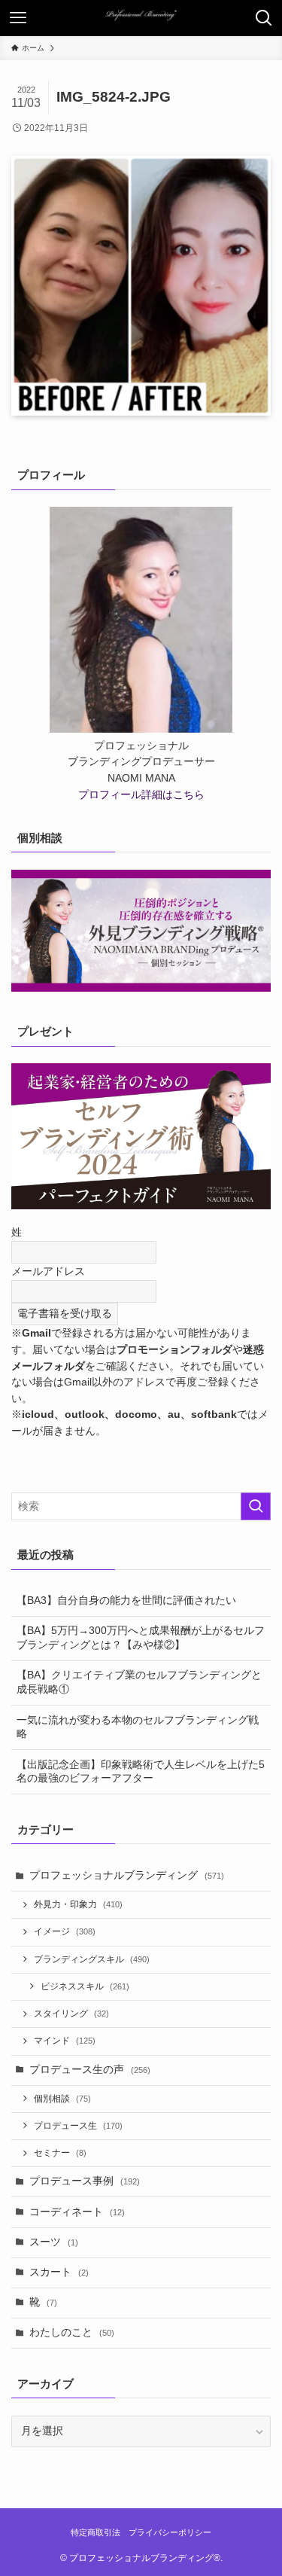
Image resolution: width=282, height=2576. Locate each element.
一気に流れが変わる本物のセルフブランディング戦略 (138, 1727)
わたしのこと (72, 2332)
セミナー (60, 2153)
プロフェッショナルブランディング (127, 1875)
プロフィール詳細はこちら (141, 795)
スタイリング (71, 2014)
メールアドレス (48, 1271)
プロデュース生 (78, 2126)
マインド (65, 2041)
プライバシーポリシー (170, 2532)
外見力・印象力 (78, 1904)
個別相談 (62, 2099)
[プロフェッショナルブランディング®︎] (141, 18)
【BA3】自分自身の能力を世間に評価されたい (126, 1600)
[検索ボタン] (264, 18)
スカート (59, 2272)
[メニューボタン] (18, 18)
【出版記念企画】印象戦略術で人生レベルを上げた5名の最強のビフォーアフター (141, 1772)
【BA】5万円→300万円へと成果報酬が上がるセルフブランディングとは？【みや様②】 (141, 1638)
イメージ (65, 1931)
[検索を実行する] (256, 1506)
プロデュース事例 (85, 2181)
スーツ (54, 2242)
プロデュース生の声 (90, 2070)
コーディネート (77, 2212)
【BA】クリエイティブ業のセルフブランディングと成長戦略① (139, 1682)
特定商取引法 (96, 2532)
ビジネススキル (85, 1986)
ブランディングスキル (92, 1959)
